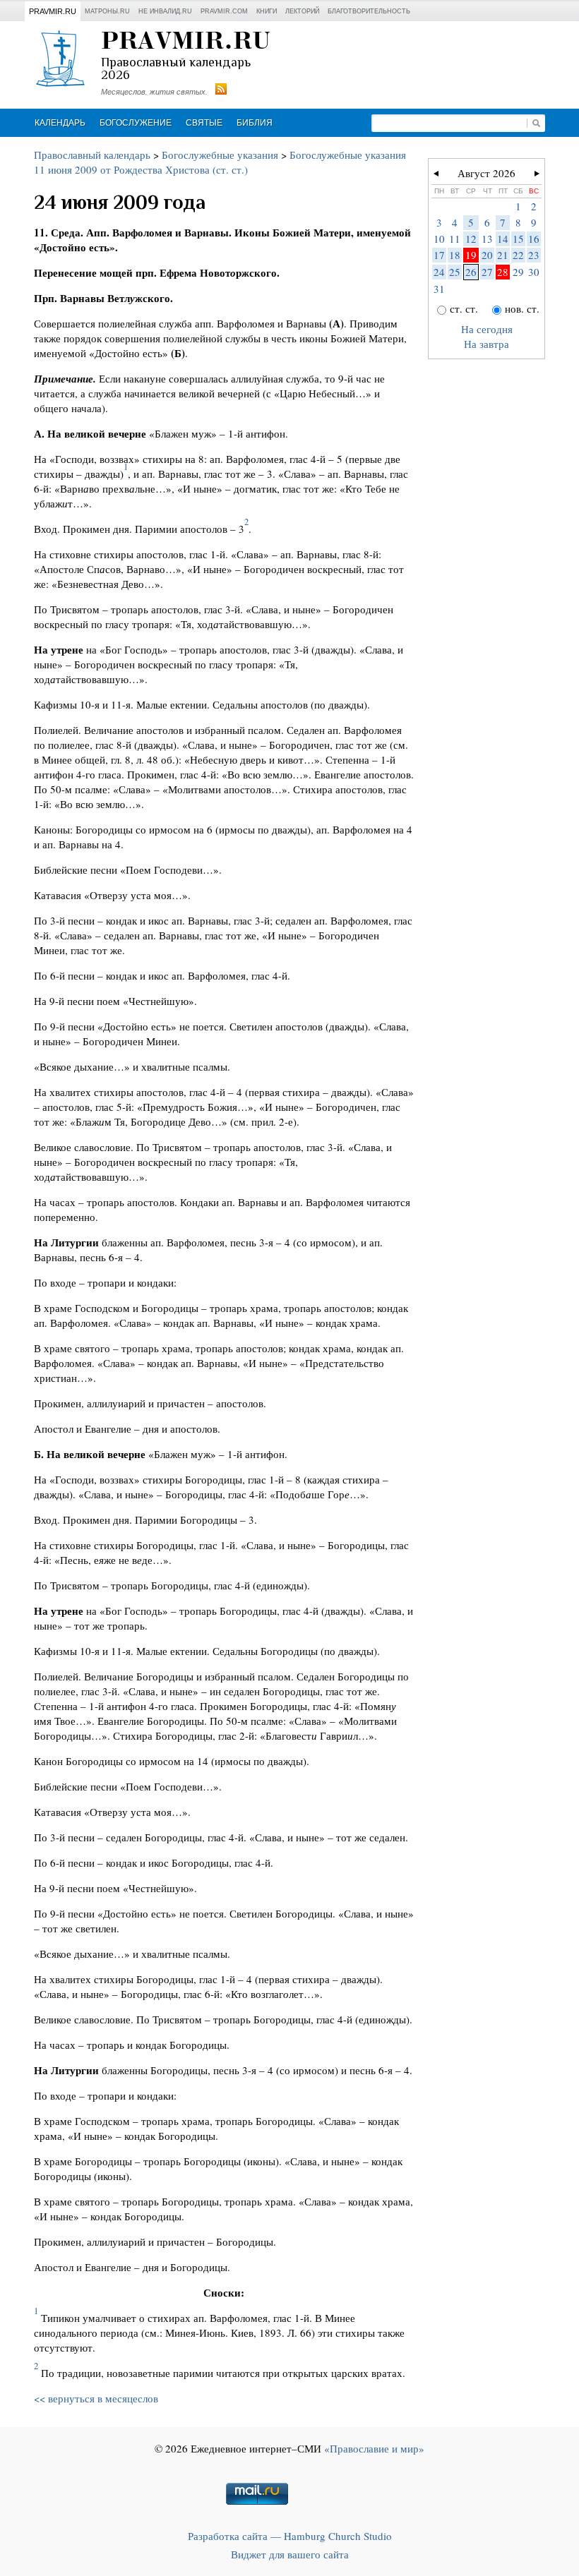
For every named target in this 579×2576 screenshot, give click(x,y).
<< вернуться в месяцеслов (96, 2398)
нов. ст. (522, 308)
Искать (536, 123)
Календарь (60, 123)
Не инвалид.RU (165, 11)
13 (487, 239)
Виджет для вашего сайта (290, 2554)
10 (439, 239)
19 (471, 255)
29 (518, 272)
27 (487, 272)
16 (534, 239)
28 (503, 272)
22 (518, 255)
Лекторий (302, 11)
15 (518, 239)
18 (455, 255)
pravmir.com (224, 11)
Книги (267, 11)
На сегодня (487, 329)
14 (503, 239)
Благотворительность (369, 11)
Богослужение (136, 123)
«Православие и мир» (374, 2448)
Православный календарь (92, 155)
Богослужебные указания (220, 155)
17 (439, 255)
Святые (204, 123)
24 (439, 272)
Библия (255, 123)
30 (534, 272)
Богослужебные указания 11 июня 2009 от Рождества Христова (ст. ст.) (220, 162)
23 (534, 255)
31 (439, 289)
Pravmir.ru (53, 11)
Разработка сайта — (290, 2536)
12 (471, 239)
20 (487, 255)
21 (503, 255)
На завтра (487, 344)
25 (455, 272)
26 (471, 272)
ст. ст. (464, 308)
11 (455, 239)
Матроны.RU (107, 11)
